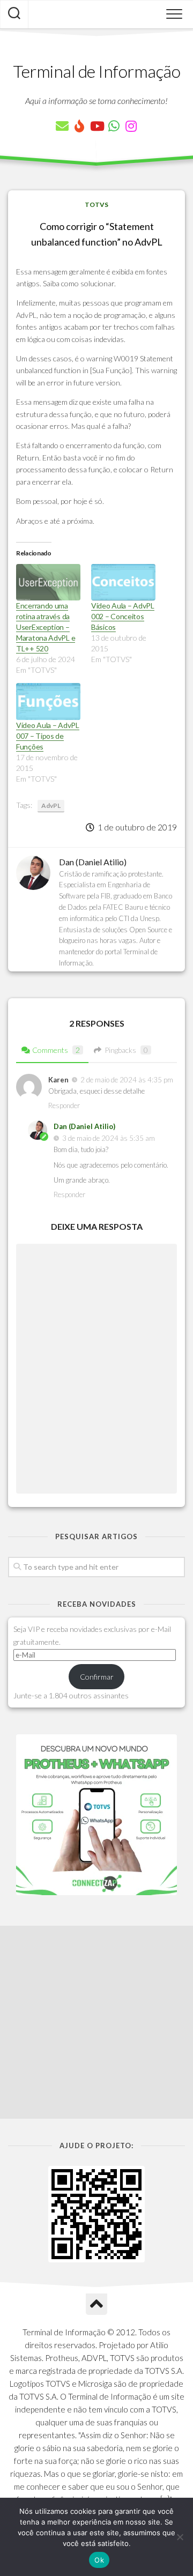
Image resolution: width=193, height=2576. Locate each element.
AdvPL (51, 806)
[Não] (180, 2537)
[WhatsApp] (114, 126)
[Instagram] (131, 126)
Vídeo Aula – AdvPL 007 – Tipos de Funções (48, 736)
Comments (56, 1050)
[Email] (62, 126)
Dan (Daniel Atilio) (84, 1126)
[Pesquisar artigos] (14, 14)
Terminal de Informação (96, 71)
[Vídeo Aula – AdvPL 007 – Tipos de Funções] (48, 701)
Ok (99, 2560)
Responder (64, 1105)
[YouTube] (96, 126)
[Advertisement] (96, 2022)
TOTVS (96, 205)
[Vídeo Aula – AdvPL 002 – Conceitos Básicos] (123, 582)
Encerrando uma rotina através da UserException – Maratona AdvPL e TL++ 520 (46, 627)
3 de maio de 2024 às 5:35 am (109, 1138)
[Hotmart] (79, 126)
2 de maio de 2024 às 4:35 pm (127, 1080)
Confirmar (97, 1677)
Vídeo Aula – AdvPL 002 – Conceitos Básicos (123, 616)
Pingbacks (126, 1050)
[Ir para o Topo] (96, 2304)
